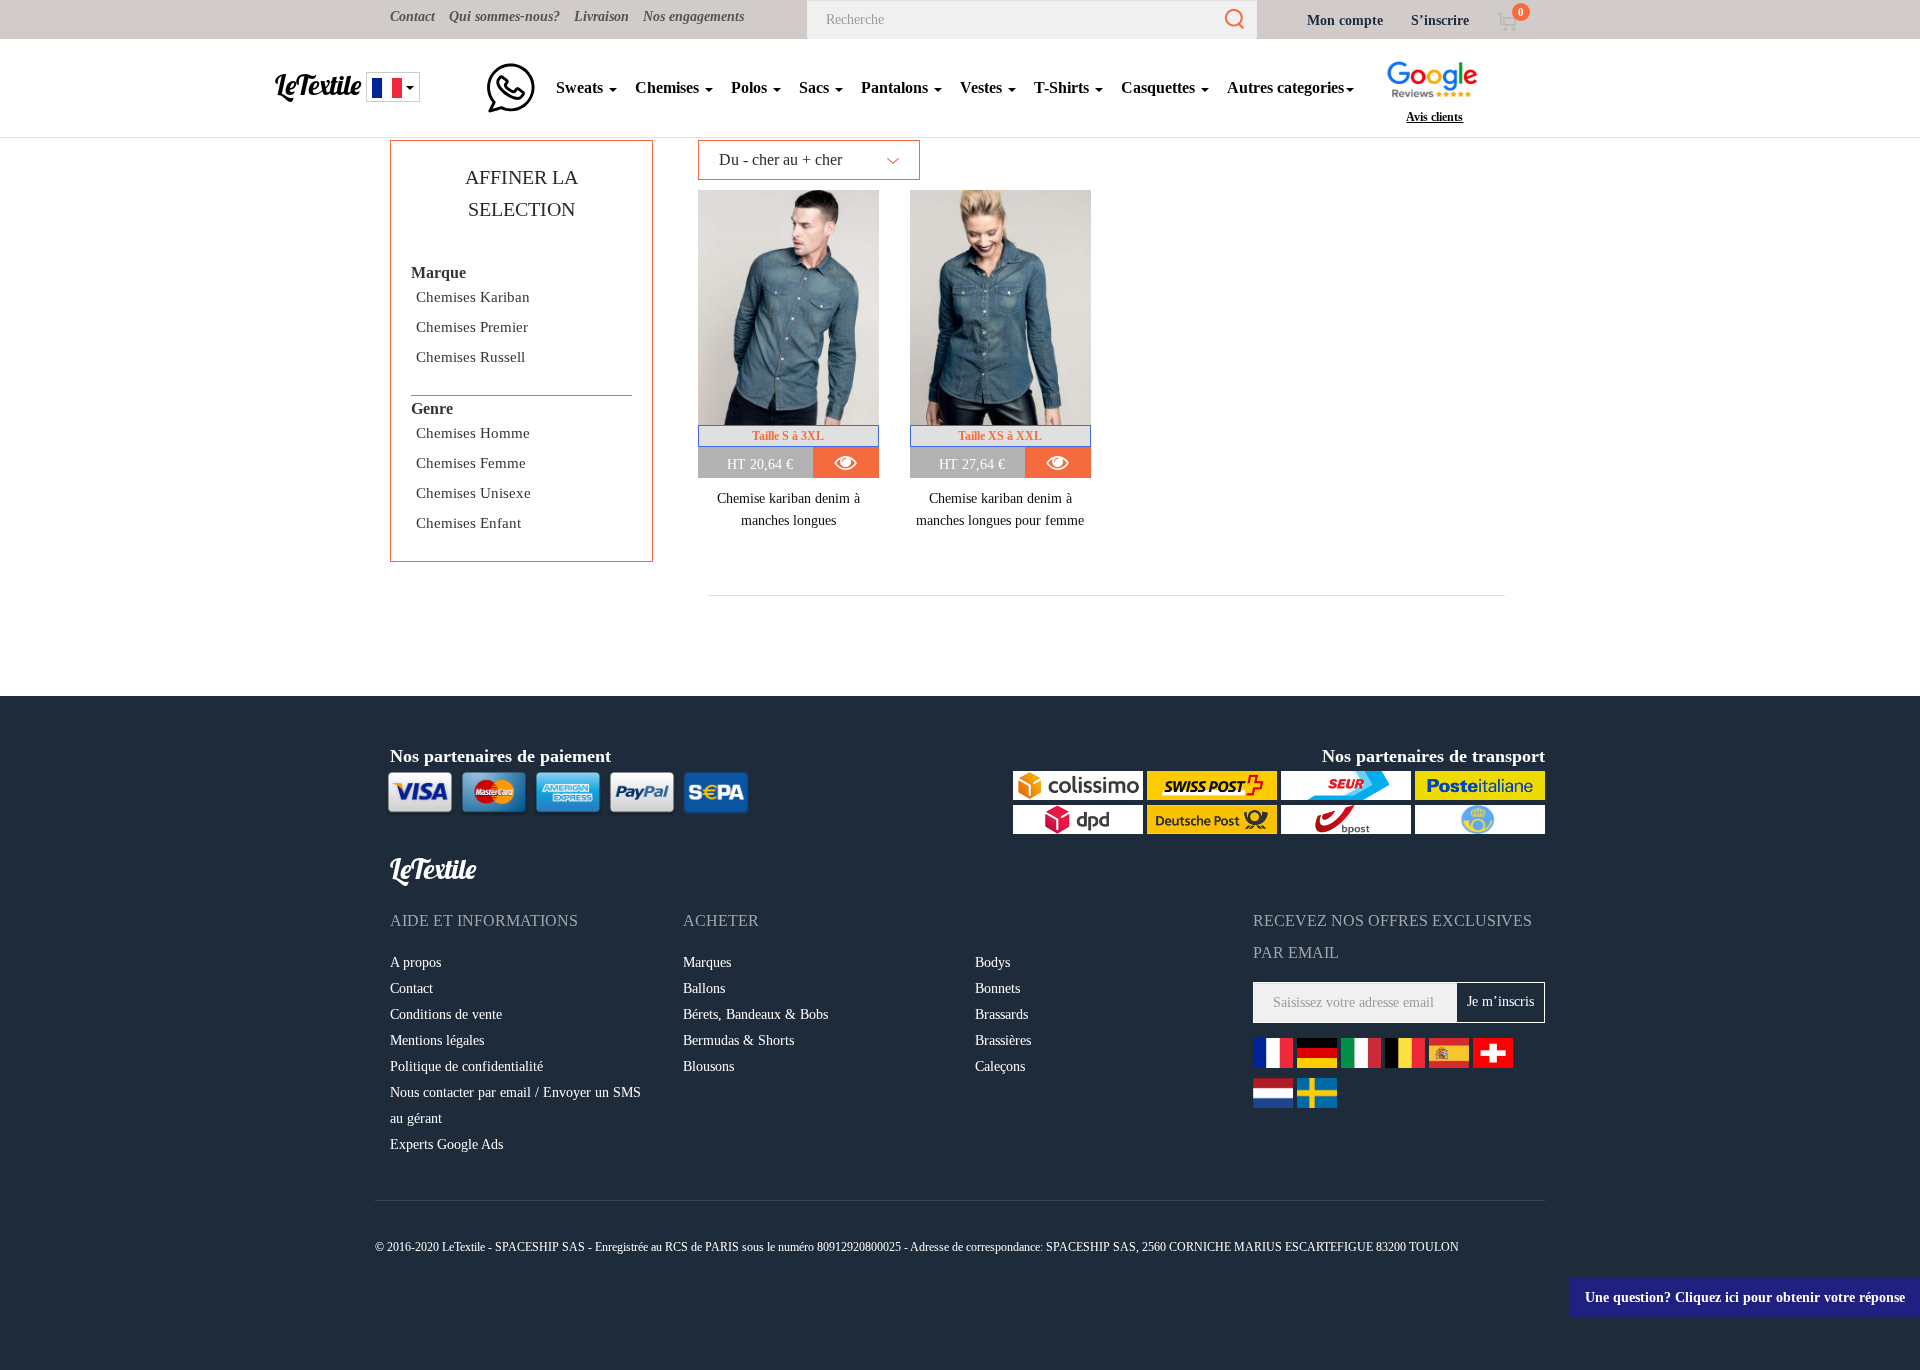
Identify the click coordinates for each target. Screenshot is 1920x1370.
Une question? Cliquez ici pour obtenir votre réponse (1745, 1297)
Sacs (816, 87)
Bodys (992, 962)
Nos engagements (693, 16)
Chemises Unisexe (473, 493)
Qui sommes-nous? (504, 16)
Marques (707, 962)
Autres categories (1285, 87)
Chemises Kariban (473, 297)
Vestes (983, 87)
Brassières (1003, 1040)
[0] (1506, 20)
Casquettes (1160, 87)
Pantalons (896, 87)
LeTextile (318, 85)
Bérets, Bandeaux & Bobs (755, 1014)
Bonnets (997, 988)
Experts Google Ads (446, 1144)
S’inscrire (1440, 20)
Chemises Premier (472, 327)
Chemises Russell (470, 357)
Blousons (708, 1066)
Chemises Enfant (468, 523)
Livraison (601, 16)
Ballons (704, 988)
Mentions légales (437, 1040)
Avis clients (1434, 117)
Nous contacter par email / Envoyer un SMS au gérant (515, 1105)
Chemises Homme (473, 433)
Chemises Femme (471, 463)
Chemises (669, 87)
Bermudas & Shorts (738, 1040)
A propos (415, 962)
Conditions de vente (446, 1014)
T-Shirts (1063, 87)
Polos (751, 87)
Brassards (1001, 1014)
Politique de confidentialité (466, 1066)
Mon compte (1345, 20)
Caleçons (1000, 1066)
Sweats (581, 87)
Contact (412, 16)
